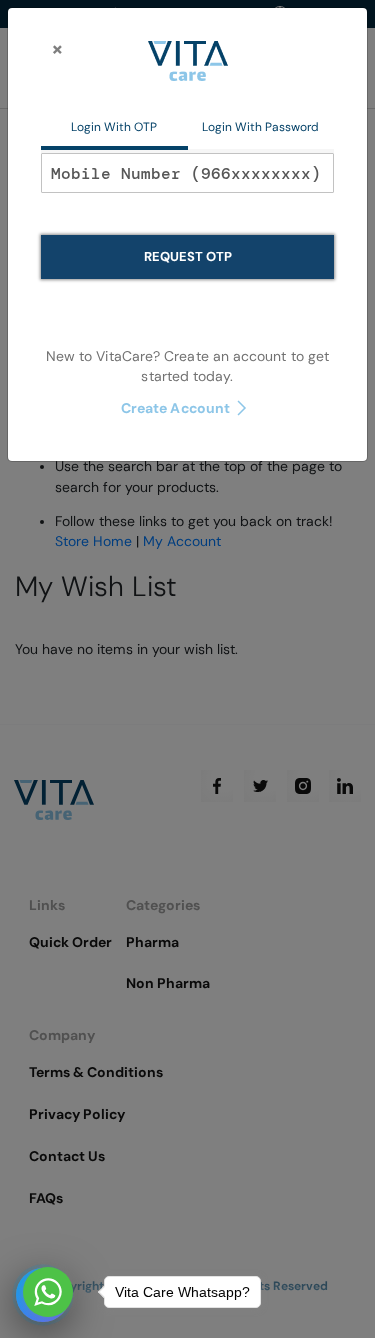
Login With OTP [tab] (114, 127)
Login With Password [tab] (260, 127)
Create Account (175, 408)
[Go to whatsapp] (48, 1292)
